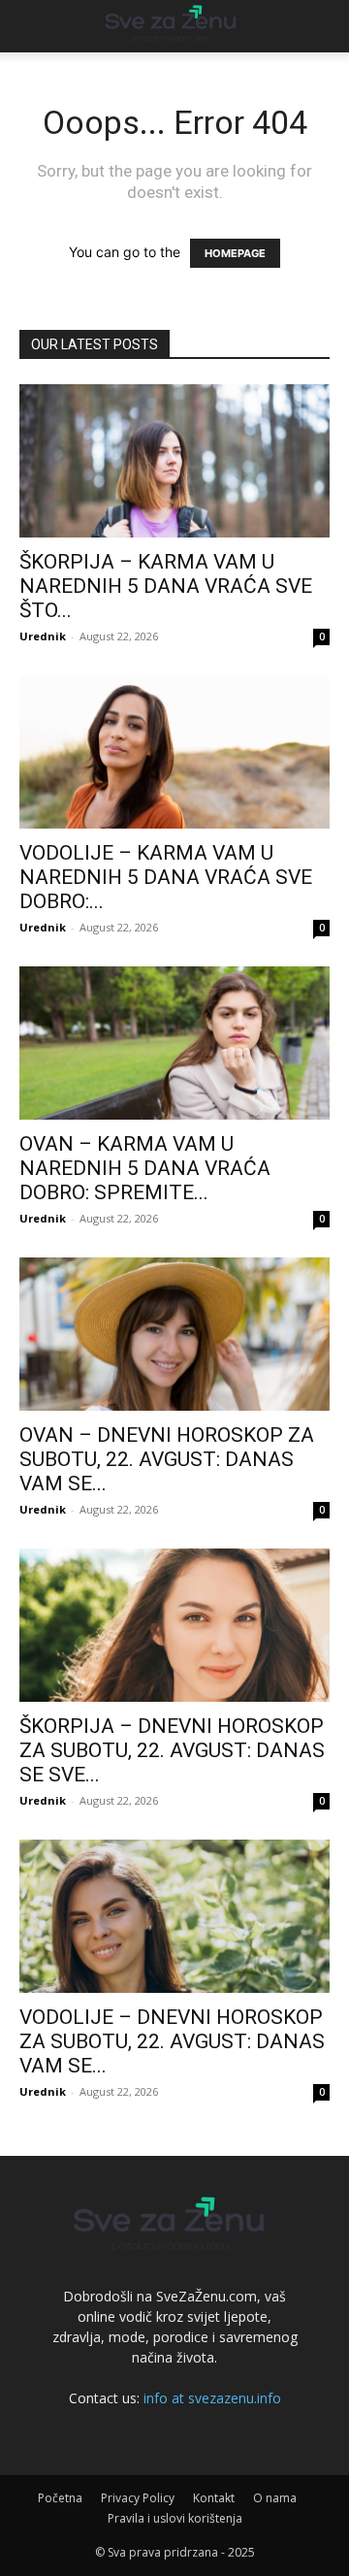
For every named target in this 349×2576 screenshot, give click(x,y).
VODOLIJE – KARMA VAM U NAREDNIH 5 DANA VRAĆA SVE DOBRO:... (166, 877)
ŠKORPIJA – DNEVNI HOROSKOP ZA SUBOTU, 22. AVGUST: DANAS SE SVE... (172, 1750)
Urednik (43, 636)
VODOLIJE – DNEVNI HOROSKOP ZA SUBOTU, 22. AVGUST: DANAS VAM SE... (172, 2041)
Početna (60, 2498)
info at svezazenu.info (212, 2398)
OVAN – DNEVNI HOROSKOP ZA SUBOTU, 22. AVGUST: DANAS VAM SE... (167, 1459)
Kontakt (214, 2498)
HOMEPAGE (235, 253)
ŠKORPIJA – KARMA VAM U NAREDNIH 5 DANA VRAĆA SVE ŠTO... (166, 586)
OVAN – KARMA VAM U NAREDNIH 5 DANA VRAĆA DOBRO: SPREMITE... (145, 1168)
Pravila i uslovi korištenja (175, 2518)
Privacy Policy (138, 2498)
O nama (275, 2498)
